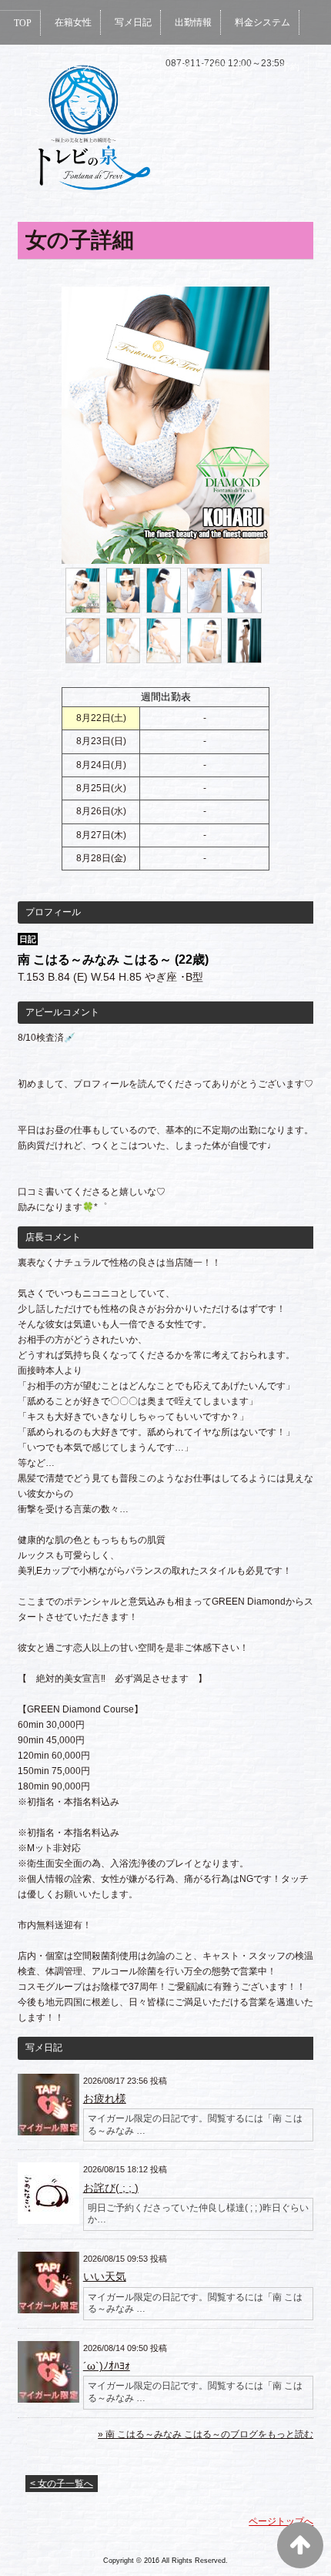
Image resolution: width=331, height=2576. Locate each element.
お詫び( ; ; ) (111, 2188)
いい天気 (105, 2276)
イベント (133, 67)
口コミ (28, 112)
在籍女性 (73, 22)
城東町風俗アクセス (216, 67)
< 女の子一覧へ (62, 2484)
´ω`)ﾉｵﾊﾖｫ (107, 2366)
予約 (290, 67)
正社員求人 (88, 112)
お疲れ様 (105, 2098)
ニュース (73, 67)
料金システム (262, 22)
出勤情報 (193, 22)
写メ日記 (133, 22)
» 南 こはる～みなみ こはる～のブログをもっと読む (206, 2434)
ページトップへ (281, 2521)
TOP (23, 23)
